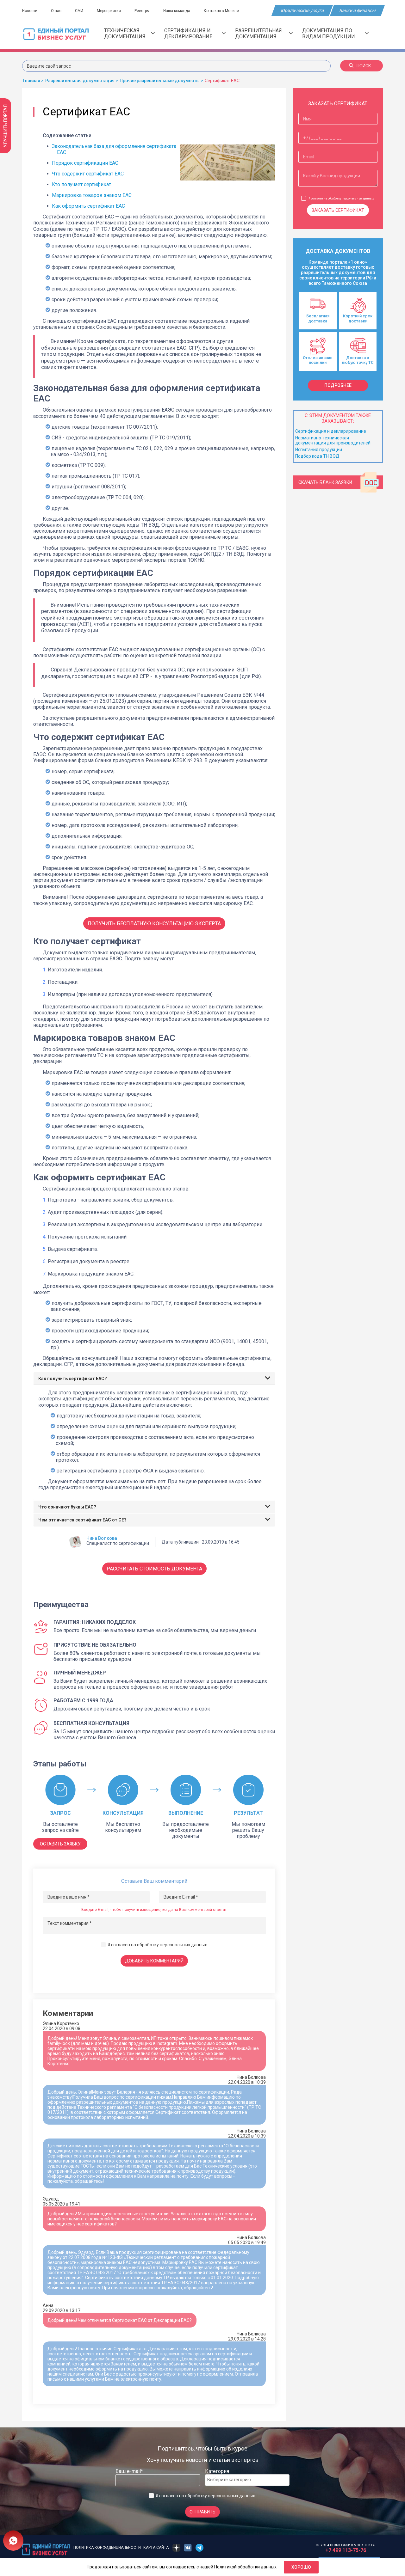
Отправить (202, 2512)
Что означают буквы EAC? (67, 1507)
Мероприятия (109, 11)
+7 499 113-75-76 (346, 2550)
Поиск (364, 66)
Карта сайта (156, 2548)
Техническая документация (125, 34)
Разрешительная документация (259, 34)
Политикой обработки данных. (246, 2567)
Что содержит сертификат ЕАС (88, 174)
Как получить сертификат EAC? (73, 1379)
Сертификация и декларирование (188, 34)
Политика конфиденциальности (107, 2548)
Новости (30, 11)
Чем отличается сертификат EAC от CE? (82, 1520)
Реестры (142, 11)
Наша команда (177, 11)
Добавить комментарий (154, 1961)
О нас (56, 11)
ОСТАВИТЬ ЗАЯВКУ (60, 1844)
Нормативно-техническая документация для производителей (333, 440)
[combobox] (247, 2480)
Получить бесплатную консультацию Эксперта (154, 924)
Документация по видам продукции (329, 34)
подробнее (338, 385)
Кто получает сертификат (82, 184)
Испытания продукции (319, 450)
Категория (217, 2471)
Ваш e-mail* (129, 2471)
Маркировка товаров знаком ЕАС (92, 195)
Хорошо (301, 2567)
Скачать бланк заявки (325, 482)
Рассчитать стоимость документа (154, 1569)
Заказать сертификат (338, 210)
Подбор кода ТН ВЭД (317, 456)
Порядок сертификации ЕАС (85, 163)
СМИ (79, 11)
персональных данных (183, 1945)
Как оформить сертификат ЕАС (88, 206)
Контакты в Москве (221, 11)
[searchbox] (233, 2480)
